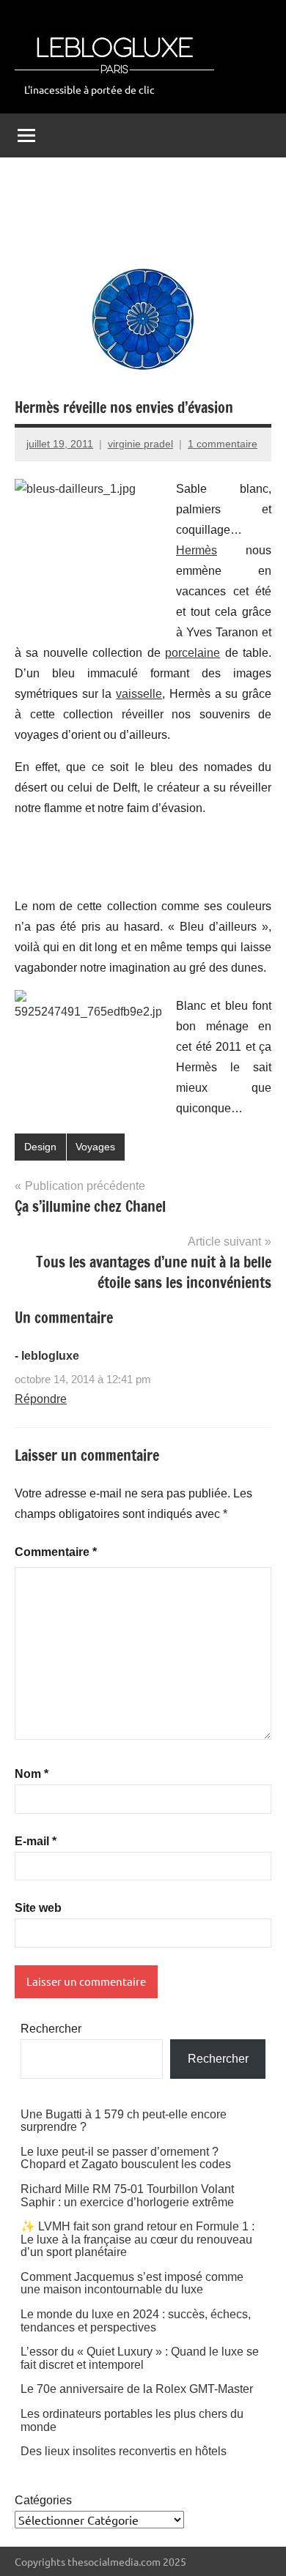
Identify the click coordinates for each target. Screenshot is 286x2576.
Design (40, 1147)
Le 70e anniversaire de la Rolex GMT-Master (137, 2389)
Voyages (95, 1147)
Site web (38, 1908)
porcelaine (192, 653)
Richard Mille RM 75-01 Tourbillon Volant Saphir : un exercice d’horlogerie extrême (127, 2196)
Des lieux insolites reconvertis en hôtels (124, 2451)
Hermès (197, 550)
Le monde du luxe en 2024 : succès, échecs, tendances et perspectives (136, 2321)
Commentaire (56, 1552)
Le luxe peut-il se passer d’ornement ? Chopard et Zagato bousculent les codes (126, 2158)
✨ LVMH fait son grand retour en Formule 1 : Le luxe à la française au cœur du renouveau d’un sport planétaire (137, 2239)
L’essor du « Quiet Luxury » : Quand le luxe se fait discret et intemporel (140, 2358)
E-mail (36, 1841)
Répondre (41, 1399)
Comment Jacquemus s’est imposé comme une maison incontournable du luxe (132, 2283)
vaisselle (139, 694)
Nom (32, 1774)
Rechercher (51, 2029)
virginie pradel (140, 444)
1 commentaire (223, 444)
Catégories (43, 2500)
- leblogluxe (47, 1356)
